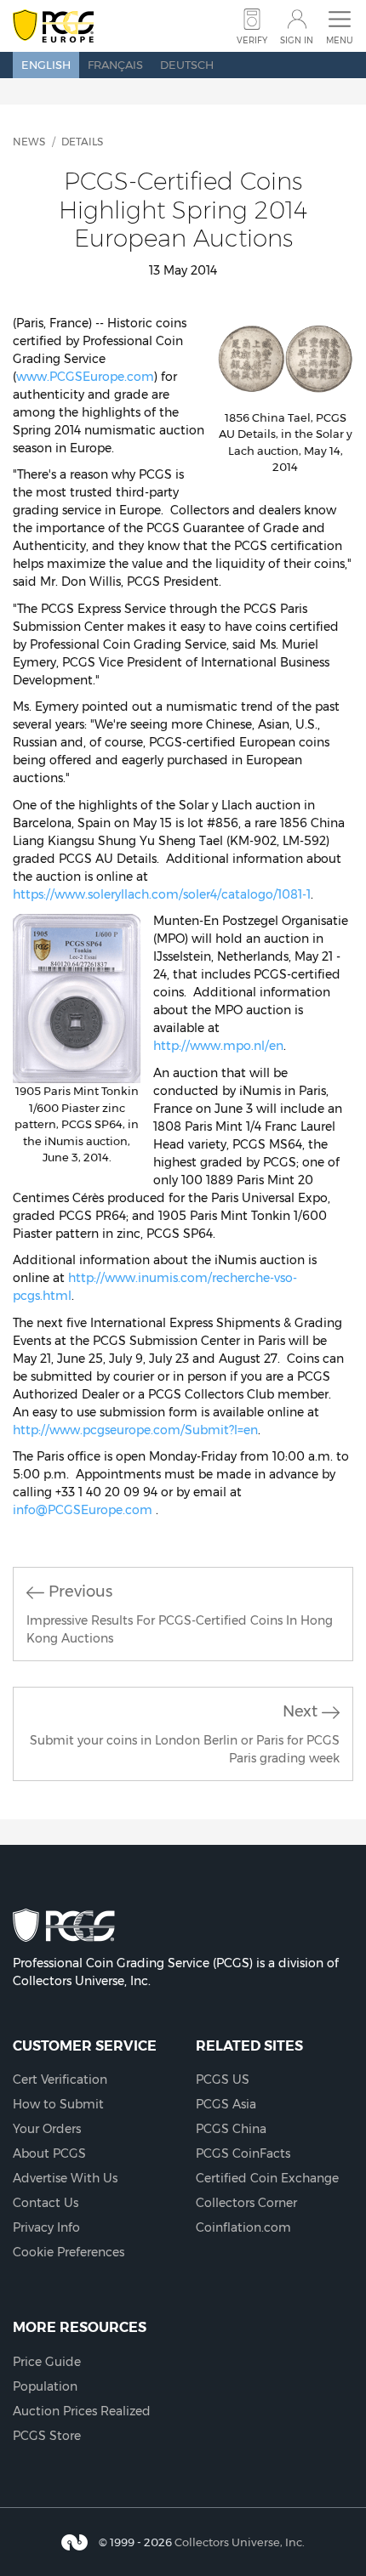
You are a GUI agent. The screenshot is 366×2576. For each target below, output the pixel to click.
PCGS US (223, 2080)
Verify (252, 40)
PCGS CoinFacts (243, 2153)
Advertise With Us (65, 2178)
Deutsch (187, 65)
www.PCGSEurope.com (85, 377)
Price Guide (47, 2362)
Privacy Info (46, 2227)
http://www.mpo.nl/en (218, 1046)
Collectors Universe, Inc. (240, 2541)
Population (45, 2386)
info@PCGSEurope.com (83, 1510)
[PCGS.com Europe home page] (53, 27)
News (29, 142)
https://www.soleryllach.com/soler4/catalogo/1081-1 (162, 894)
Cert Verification (60, 2080)
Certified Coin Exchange (267, 2178)
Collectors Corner (246, 2203)
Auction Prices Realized (82, 2411)
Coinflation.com (243, 2227)
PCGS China (231, 2129)
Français (115, 65)
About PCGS (49, 2153)
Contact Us (46, 2203)
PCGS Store (47, 2436)
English (46, 65)
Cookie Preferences (69, 2252)
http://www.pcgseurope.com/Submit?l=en (135, 1430)
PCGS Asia (226, 2104)
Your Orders (47, 2129)
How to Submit (58, 2104)
